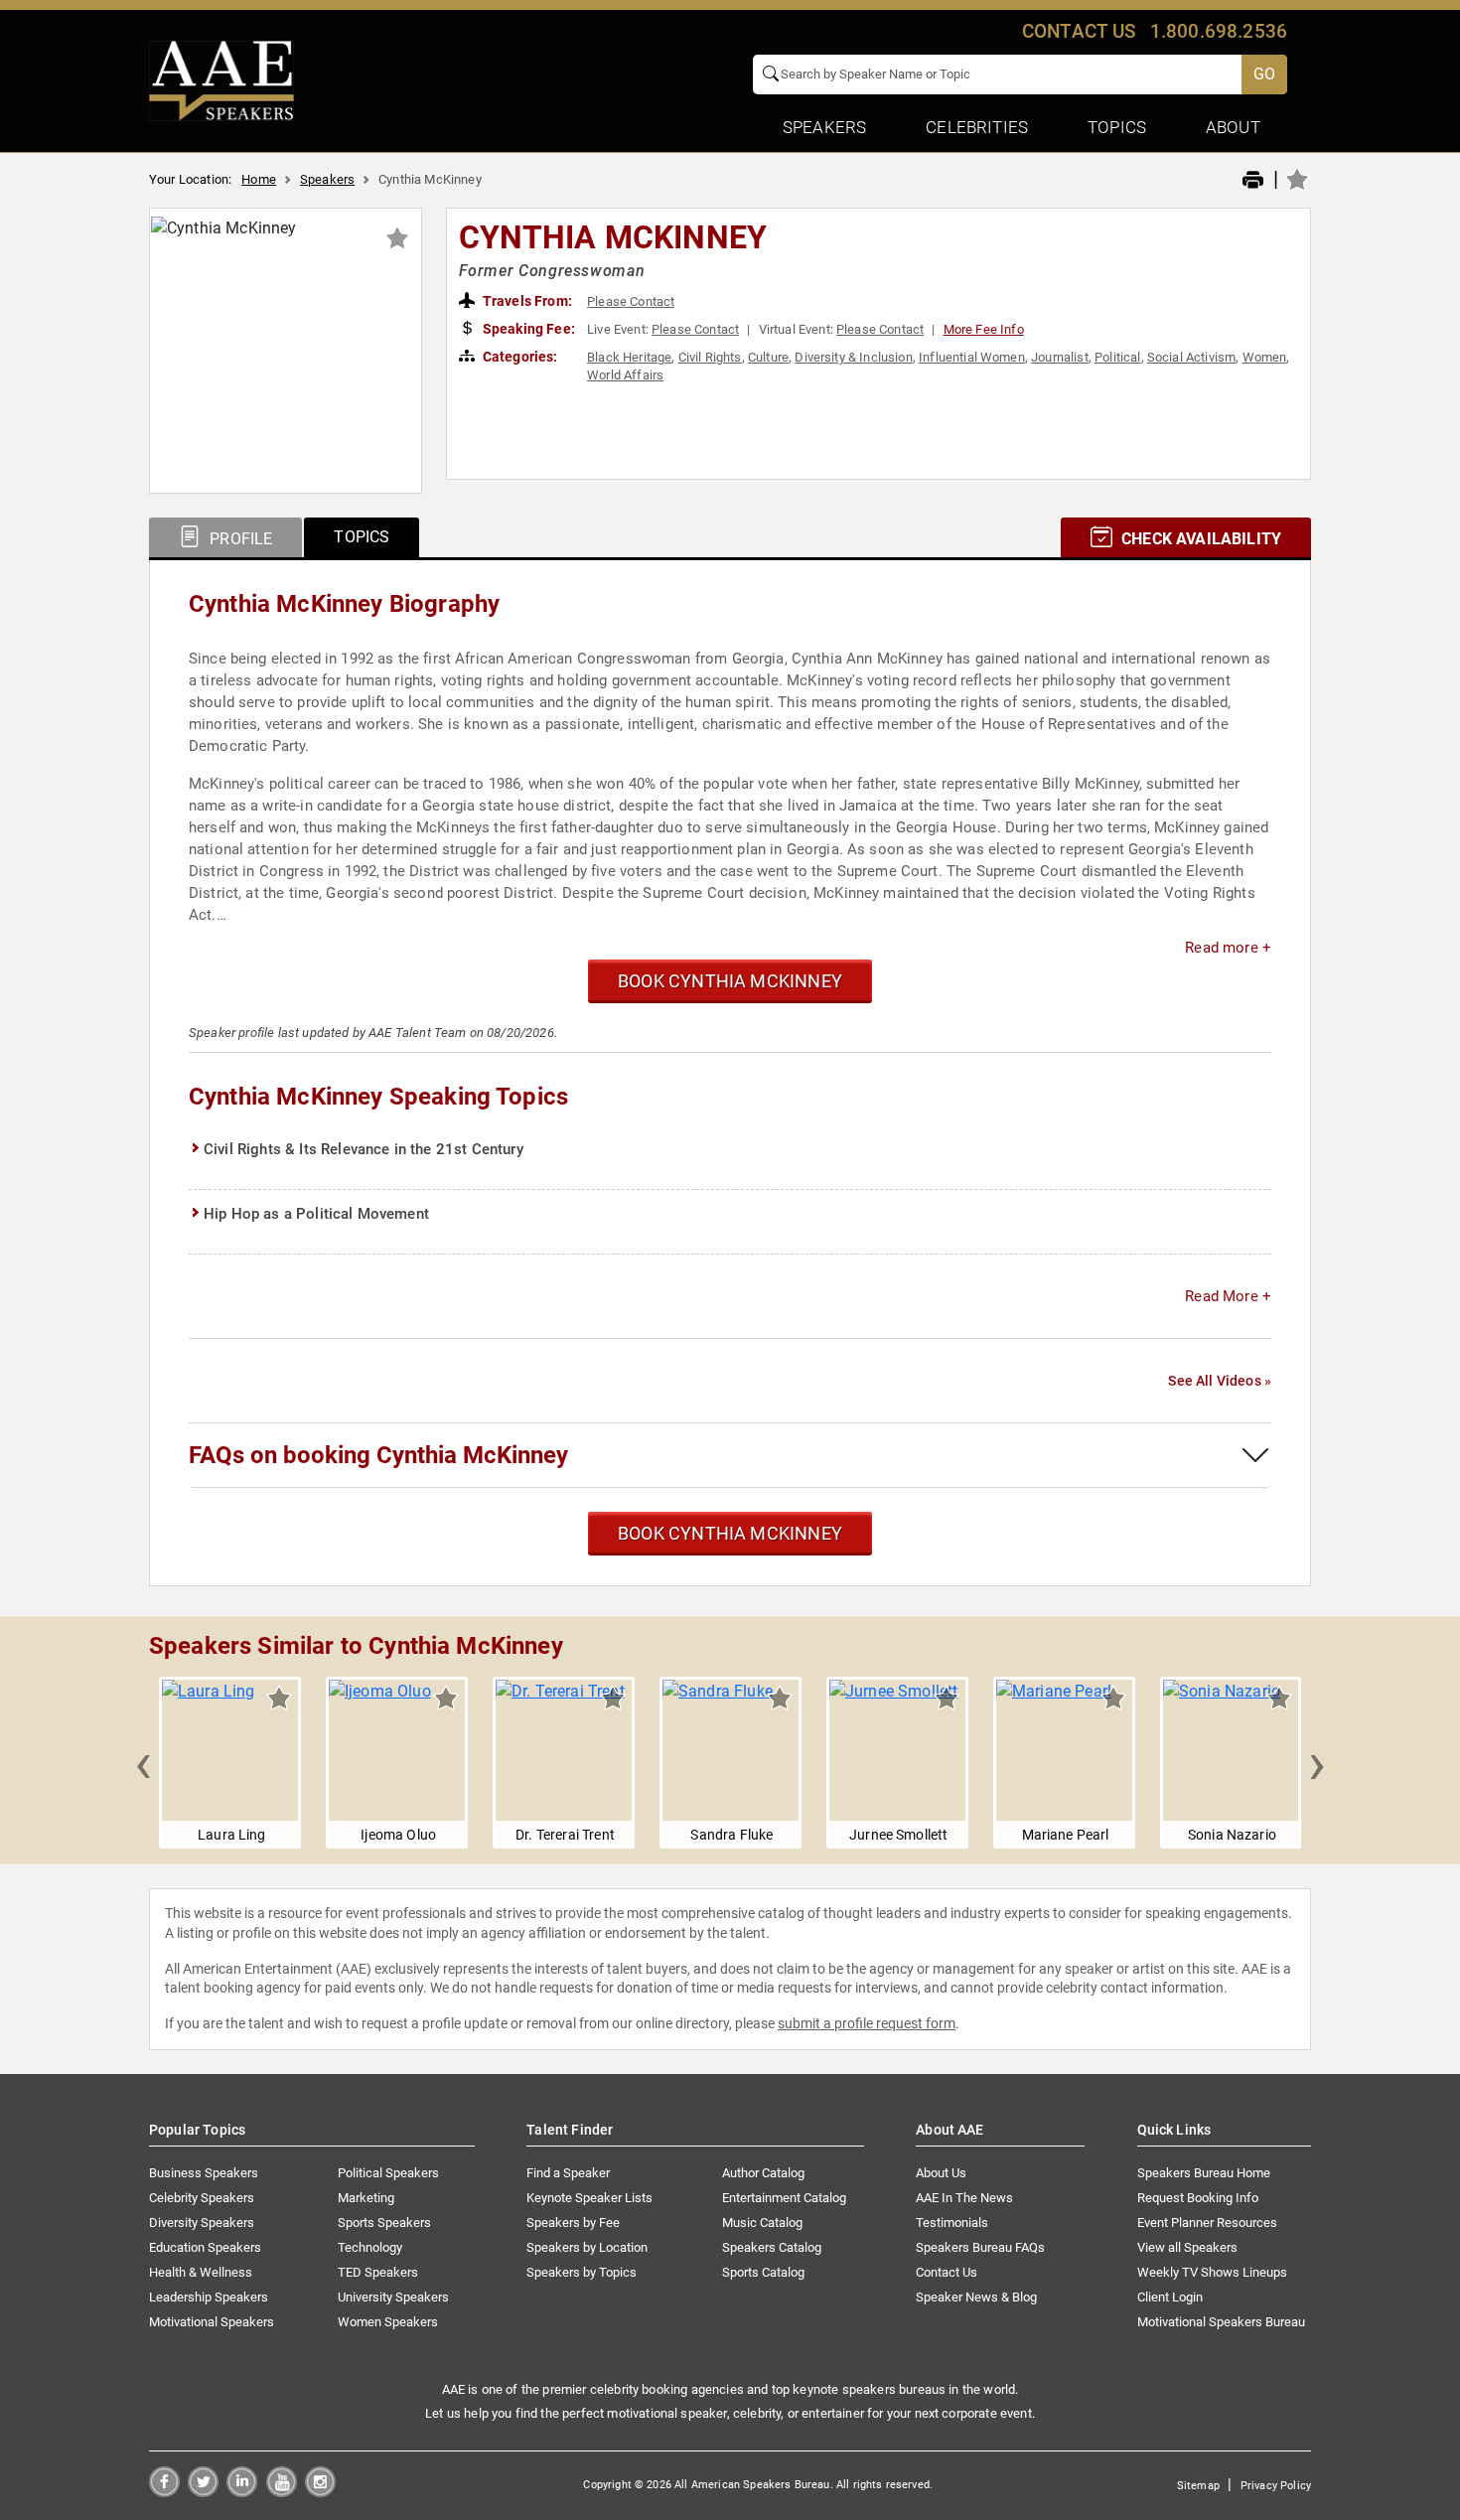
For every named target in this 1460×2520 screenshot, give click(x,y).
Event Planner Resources (1207, 2223)
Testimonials (952, 2223)
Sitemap (1198, 2486)
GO (1264, 74)
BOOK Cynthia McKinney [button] (730, 981)
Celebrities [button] (977, 127)
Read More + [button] (1228, 1296)
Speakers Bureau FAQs (980, 2247)
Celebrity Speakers (202, 2198)
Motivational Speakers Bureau (1221, 2322)
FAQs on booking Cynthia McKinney (378, 1455)
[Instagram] (320, 2492)
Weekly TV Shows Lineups (1212, 2272)
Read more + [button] (1228, 948)
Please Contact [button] (631, 301)
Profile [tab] (239, 539)
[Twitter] (203, 2492)
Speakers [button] (824, 127)
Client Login (1170, 2297)
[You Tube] (282, 2492)
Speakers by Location (587, 2247)
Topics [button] (1117, 127)
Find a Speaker (568, 2173)
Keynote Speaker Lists (589, 2198)
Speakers (327, 179)
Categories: (519, 357)
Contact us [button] (1079, 31)
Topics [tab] (362, 537)
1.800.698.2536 (1219, 31)
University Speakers (393, 2297)
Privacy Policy (1276, 2486)
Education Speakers (205, 2247)
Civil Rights (710, 357)
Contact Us (947, 2272)
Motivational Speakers (212, 2322)
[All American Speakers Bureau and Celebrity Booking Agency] (221, 79)
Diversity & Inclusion (853, 357)
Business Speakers (204, 2173)
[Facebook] (164, 2492)
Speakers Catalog (772, 2247)
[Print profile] (1253, 181)
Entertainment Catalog (784, 2198)
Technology (370, 2247)
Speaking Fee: (527, 329)
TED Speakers (378, 2272)
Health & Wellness (201, 2272)
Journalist (1060, 357)
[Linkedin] (242, 2492)
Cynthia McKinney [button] (613, 237)
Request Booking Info (1198, 2198)
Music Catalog (762, 2223)
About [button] (1233, 127)
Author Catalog (763, 2173)
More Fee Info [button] (984, 329)
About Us (941, 2173)
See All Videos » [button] (1220, 1381)
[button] (143, 1763)
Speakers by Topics (582, 2272)
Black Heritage (629, 357)
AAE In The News (964, 2198)
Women (1265, 357)
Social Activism (1191, 357)
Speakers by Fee (573, 2223)
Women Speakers (388, 2322)
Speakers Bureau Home (1204, 2173)
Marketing (366, 2198)
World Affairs (625, 375)
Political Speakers (388, 2173)
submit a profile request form (867, 2023)
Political (1117, 357)
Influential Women (972, 357)
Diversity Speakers (202, 2223)
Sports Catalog (763, 2272)
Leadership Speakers (209, 2297)
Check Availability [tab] (1199, 539)
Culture (768, 357)
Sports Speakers (384, 2223)
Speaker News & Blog (976, 2297)
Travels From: (526, 301)
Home (259, 179)
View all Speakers (1187, 2247)
